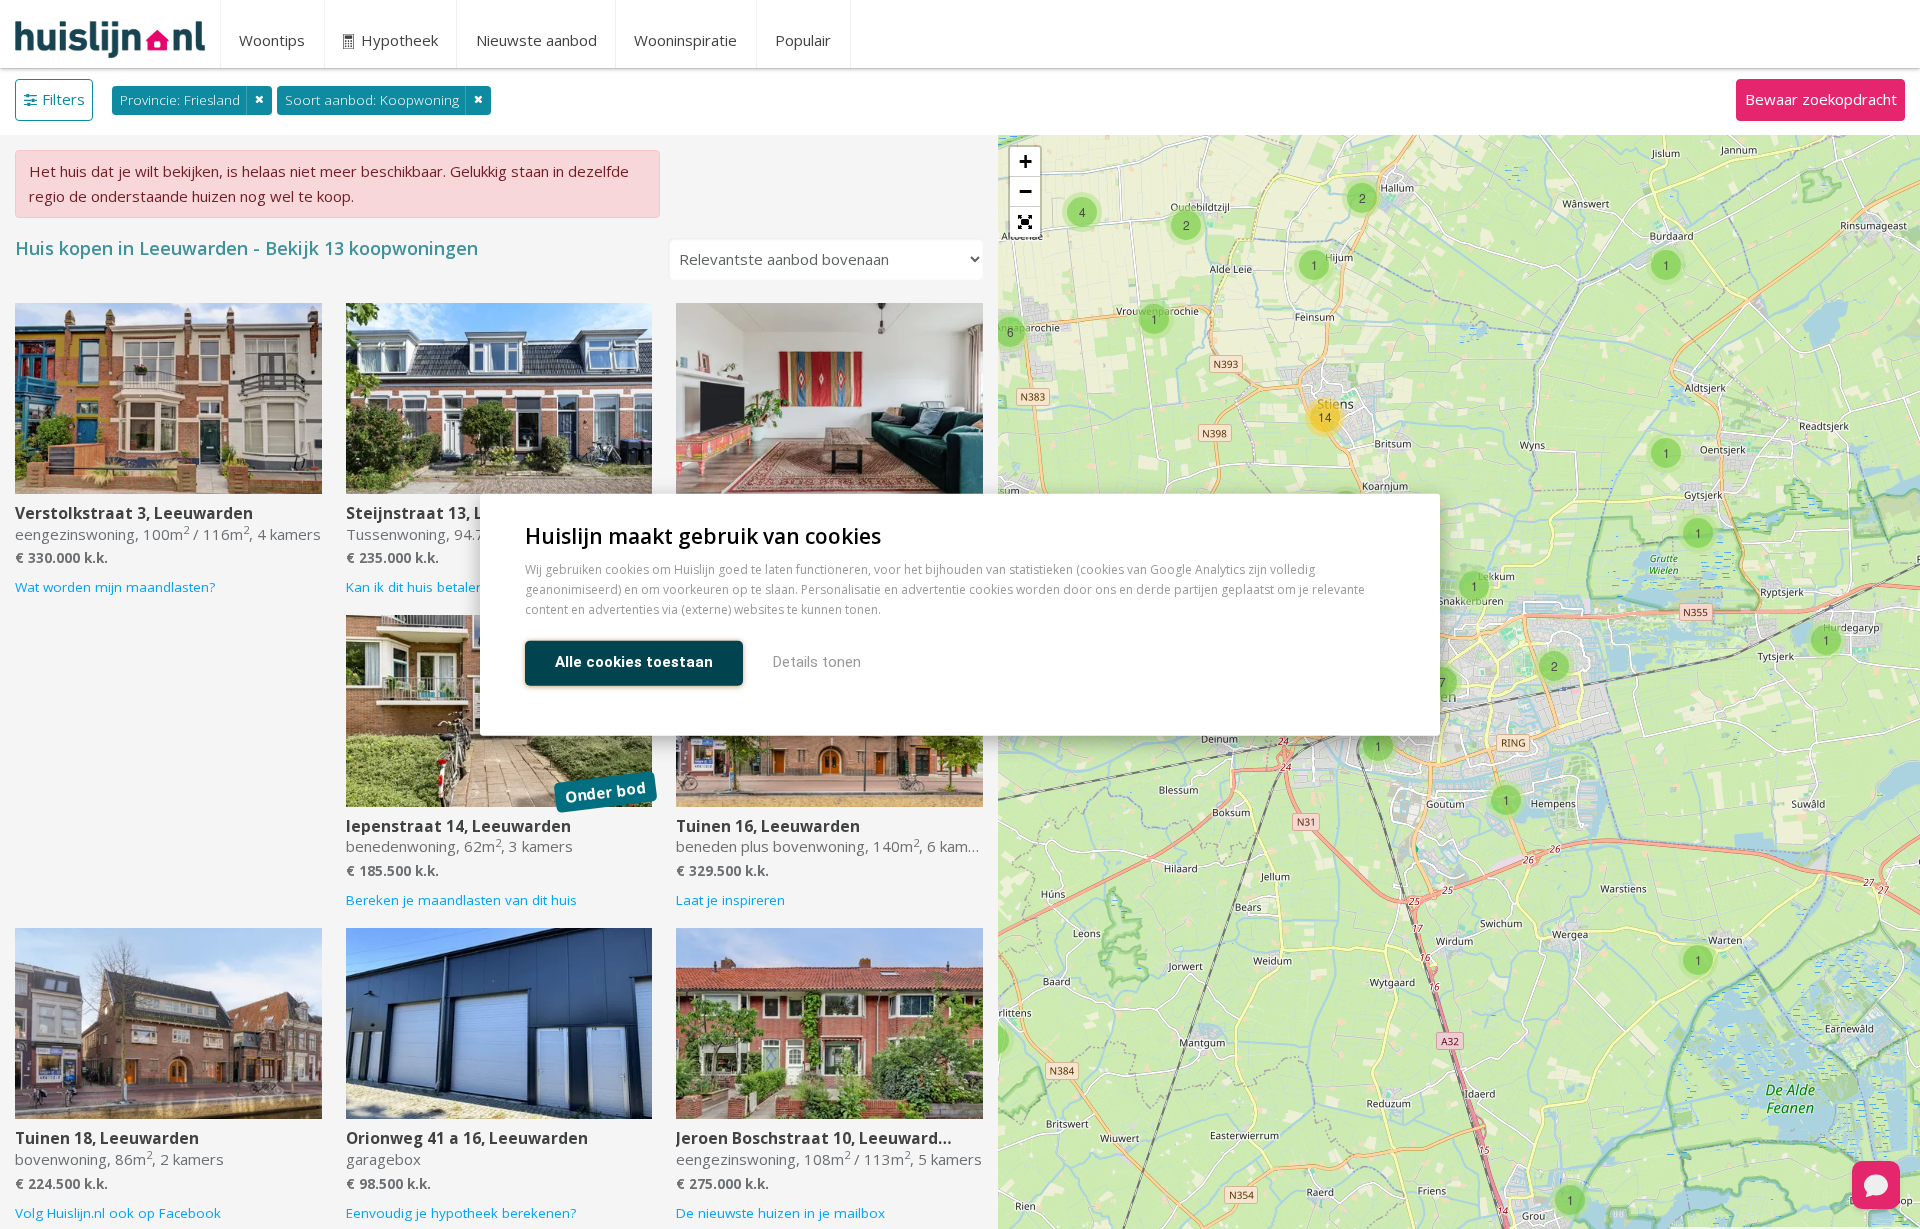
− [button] (1025, 191)
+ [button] (1025, 161)
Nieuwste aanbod (536, 40)
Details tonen (817, 661)
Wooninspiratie (685, 40)
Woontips (272, 40)
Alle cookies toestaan (634, 661)
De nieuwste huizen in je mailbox (780, 1213)
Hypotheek (397, 40)
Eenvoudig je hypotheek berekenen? (461, 1213)
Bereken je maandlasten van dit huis (461, 900)
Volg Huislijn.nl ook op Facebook (118, 1213)
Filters (63, 99)
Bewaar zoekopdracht (1821, 99)
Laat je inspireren (730, 900)
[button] (1025, 222)
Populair (803, 40)
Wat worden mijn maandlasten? (115, 587)
